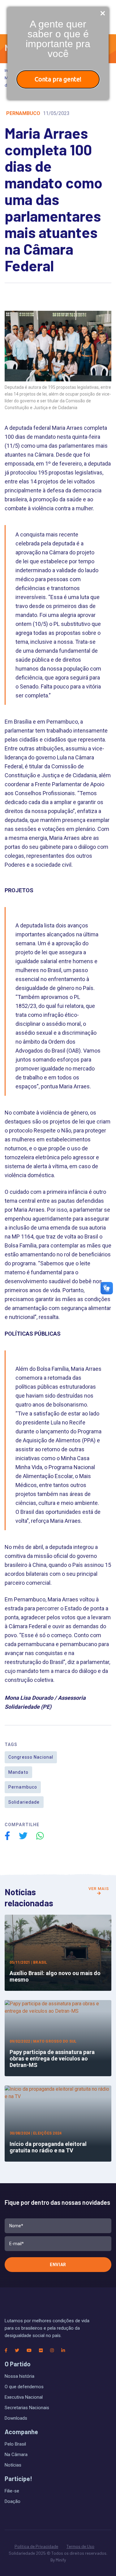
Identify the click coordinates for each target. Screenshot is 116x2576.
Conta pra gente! (58, 79)
